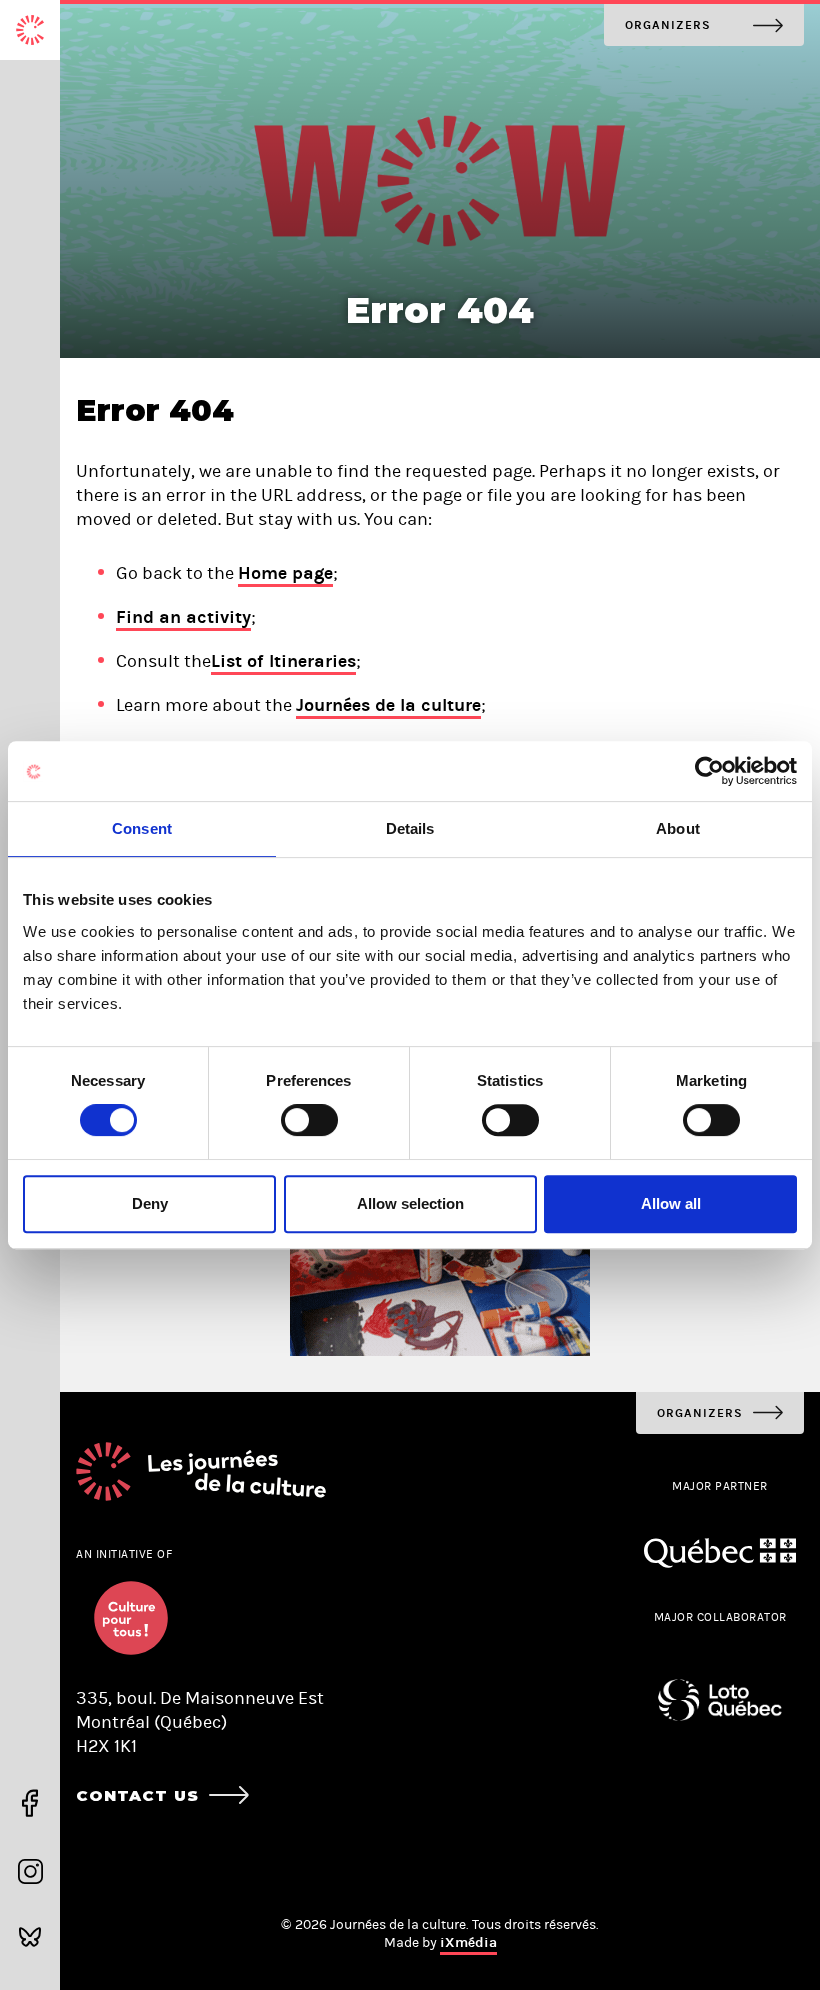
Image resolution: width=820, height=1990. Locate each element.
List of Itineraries (283, 661)
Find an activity (183, 617)
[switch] (309, 1120)
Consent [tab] (142, 828)
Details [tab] (410, 828)
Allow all (671, 1203)
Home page (285, 573)
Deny (150, 1203)
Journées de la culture (388, 705)
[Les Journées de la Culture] (30, 30)
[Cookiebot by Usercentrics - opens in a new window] (709, 771)
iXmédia (468, 1942)
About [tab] (678, 828)
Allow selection (410, 1203)
